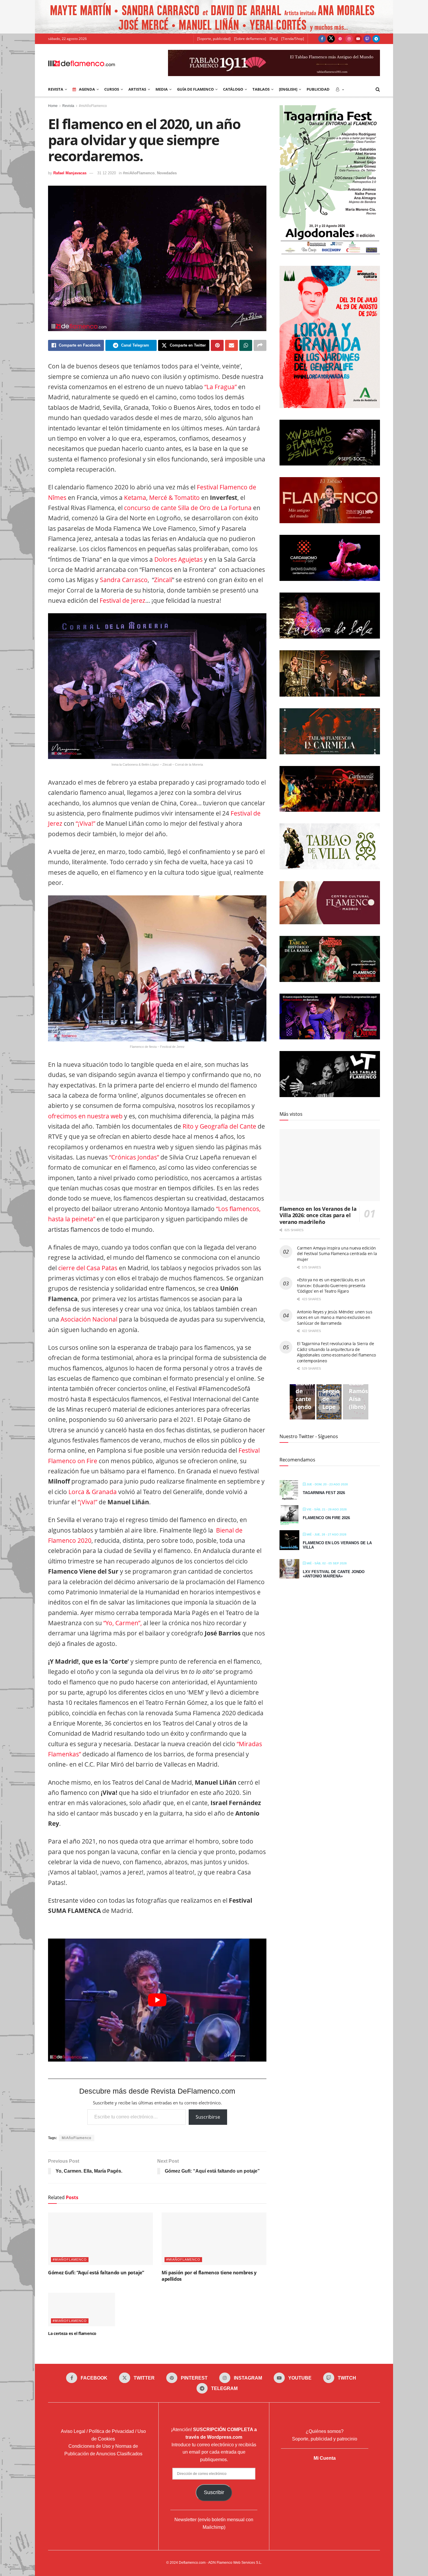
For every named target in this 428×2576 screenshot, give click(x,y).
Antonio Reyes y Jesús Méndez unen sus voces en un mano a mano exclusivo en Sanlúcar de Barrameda (335, 1317)
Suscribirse (208, 2117)
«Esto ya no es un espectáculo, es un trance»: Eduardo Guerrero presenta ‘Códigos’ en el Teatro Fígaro (331, 1285)
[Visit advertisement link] (214, 17)
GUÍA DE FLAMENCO (195, 89)
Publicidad (318, 89)
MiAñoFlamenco (77, 2138)
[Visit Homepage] (82, 63)
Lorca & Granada (93, 1492)
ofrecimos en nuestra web (85, 1116)
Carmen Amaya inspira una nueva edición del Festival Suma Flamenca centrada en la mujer (337, 1254)
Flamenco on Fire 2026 (326, 1518)
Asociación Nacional (89, 1319)
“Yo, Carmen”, (123, 1623)
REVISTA (56, 89)
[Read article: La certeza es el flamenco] (82, 2309)
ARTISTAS (137, 89)
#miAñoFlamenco (93, 106)
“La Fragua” (221, 387)
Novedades (167, 173)
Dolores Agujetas (178, 559)
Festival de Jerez (122, 600)
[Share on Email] (231, 345)
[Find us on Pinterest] (340, 39)
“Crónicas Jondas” (134, 1157)
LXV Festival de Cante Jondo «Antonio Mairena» (334, 1574)
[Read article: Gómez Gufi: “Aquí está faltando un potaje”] (100, 2239)
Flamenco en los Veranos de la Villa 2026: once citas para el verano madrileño (318, 1215)
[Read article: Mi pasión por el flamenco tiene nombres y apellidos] (214, 2239)
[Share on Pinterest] (217, 345)
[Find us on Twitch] (367, 39)
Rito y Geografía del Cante (219, 1126)
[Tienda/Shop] (293, 39)
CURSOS (112, 89)
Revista (68, 106)
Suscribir (214, 2492)
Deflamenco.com (192, 2563)
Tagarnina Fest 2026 (324, 1493)
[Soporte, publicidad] (214, 39)
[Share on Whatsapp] (246, 345)
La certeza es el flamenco (72, 2333)
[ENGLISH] (288, 89)
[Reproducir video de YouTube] (157, 2000)
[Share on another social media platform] (260, 345)
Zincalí (163, 580)
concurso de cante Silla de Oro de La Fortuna (188, 508)
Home (53, 106)
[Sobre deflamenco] (250, 39)
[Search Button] (378, 89)
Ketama (135, 498)
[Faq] (274, 39)
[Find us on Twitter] (331, 39)
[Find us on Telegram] (376, 39)
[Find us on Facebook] (322, 39)
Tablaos (261, 89)
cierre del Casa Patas (88, 1268)
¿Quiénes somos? (325, 2431)
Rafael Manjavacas (70, 173)
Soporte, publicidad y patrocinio (325, 2439)
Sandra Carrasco (124, 580)
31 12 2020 (107, 173)
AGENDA (87, 89)
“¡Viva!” (85, 823)
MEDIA (162, 89)
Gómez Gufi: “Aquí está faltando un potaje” (96, 2273)
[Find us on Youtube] (358, 39)
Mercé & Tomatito (174, 498)
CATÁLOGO (233, 89)
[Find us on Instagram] (349, 39)
